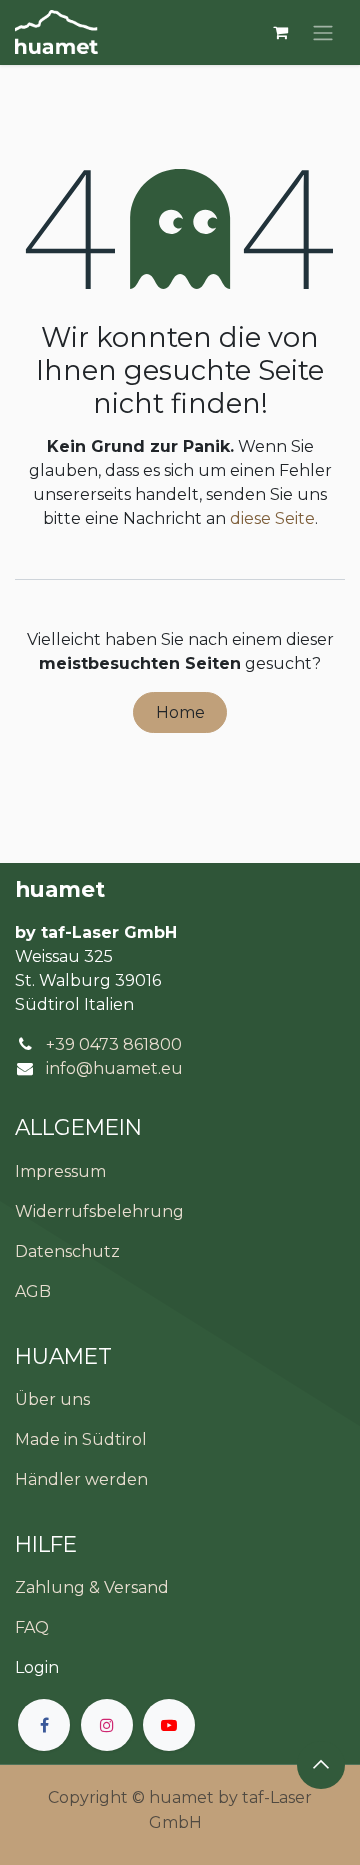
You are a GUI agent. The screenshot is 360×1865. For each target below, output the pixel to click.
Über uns (52, 1399)
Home (180, 712)
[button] (321, 1765)
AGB (33, 1291)
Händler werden (81, 1479)
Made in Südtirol (81, 1439)
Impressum (60, 1171)
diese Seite (272, 518)
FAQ (32, 1627)
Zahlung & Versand (92, 1587)
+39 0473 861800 (114, 1044)
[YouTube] (169, 1725)
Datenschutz (67, 1251)
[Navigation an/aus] (323, 32)
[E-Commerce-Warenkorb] (280, 32)
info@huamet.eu (114, 1068)
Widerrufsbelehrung (99, 1211)
